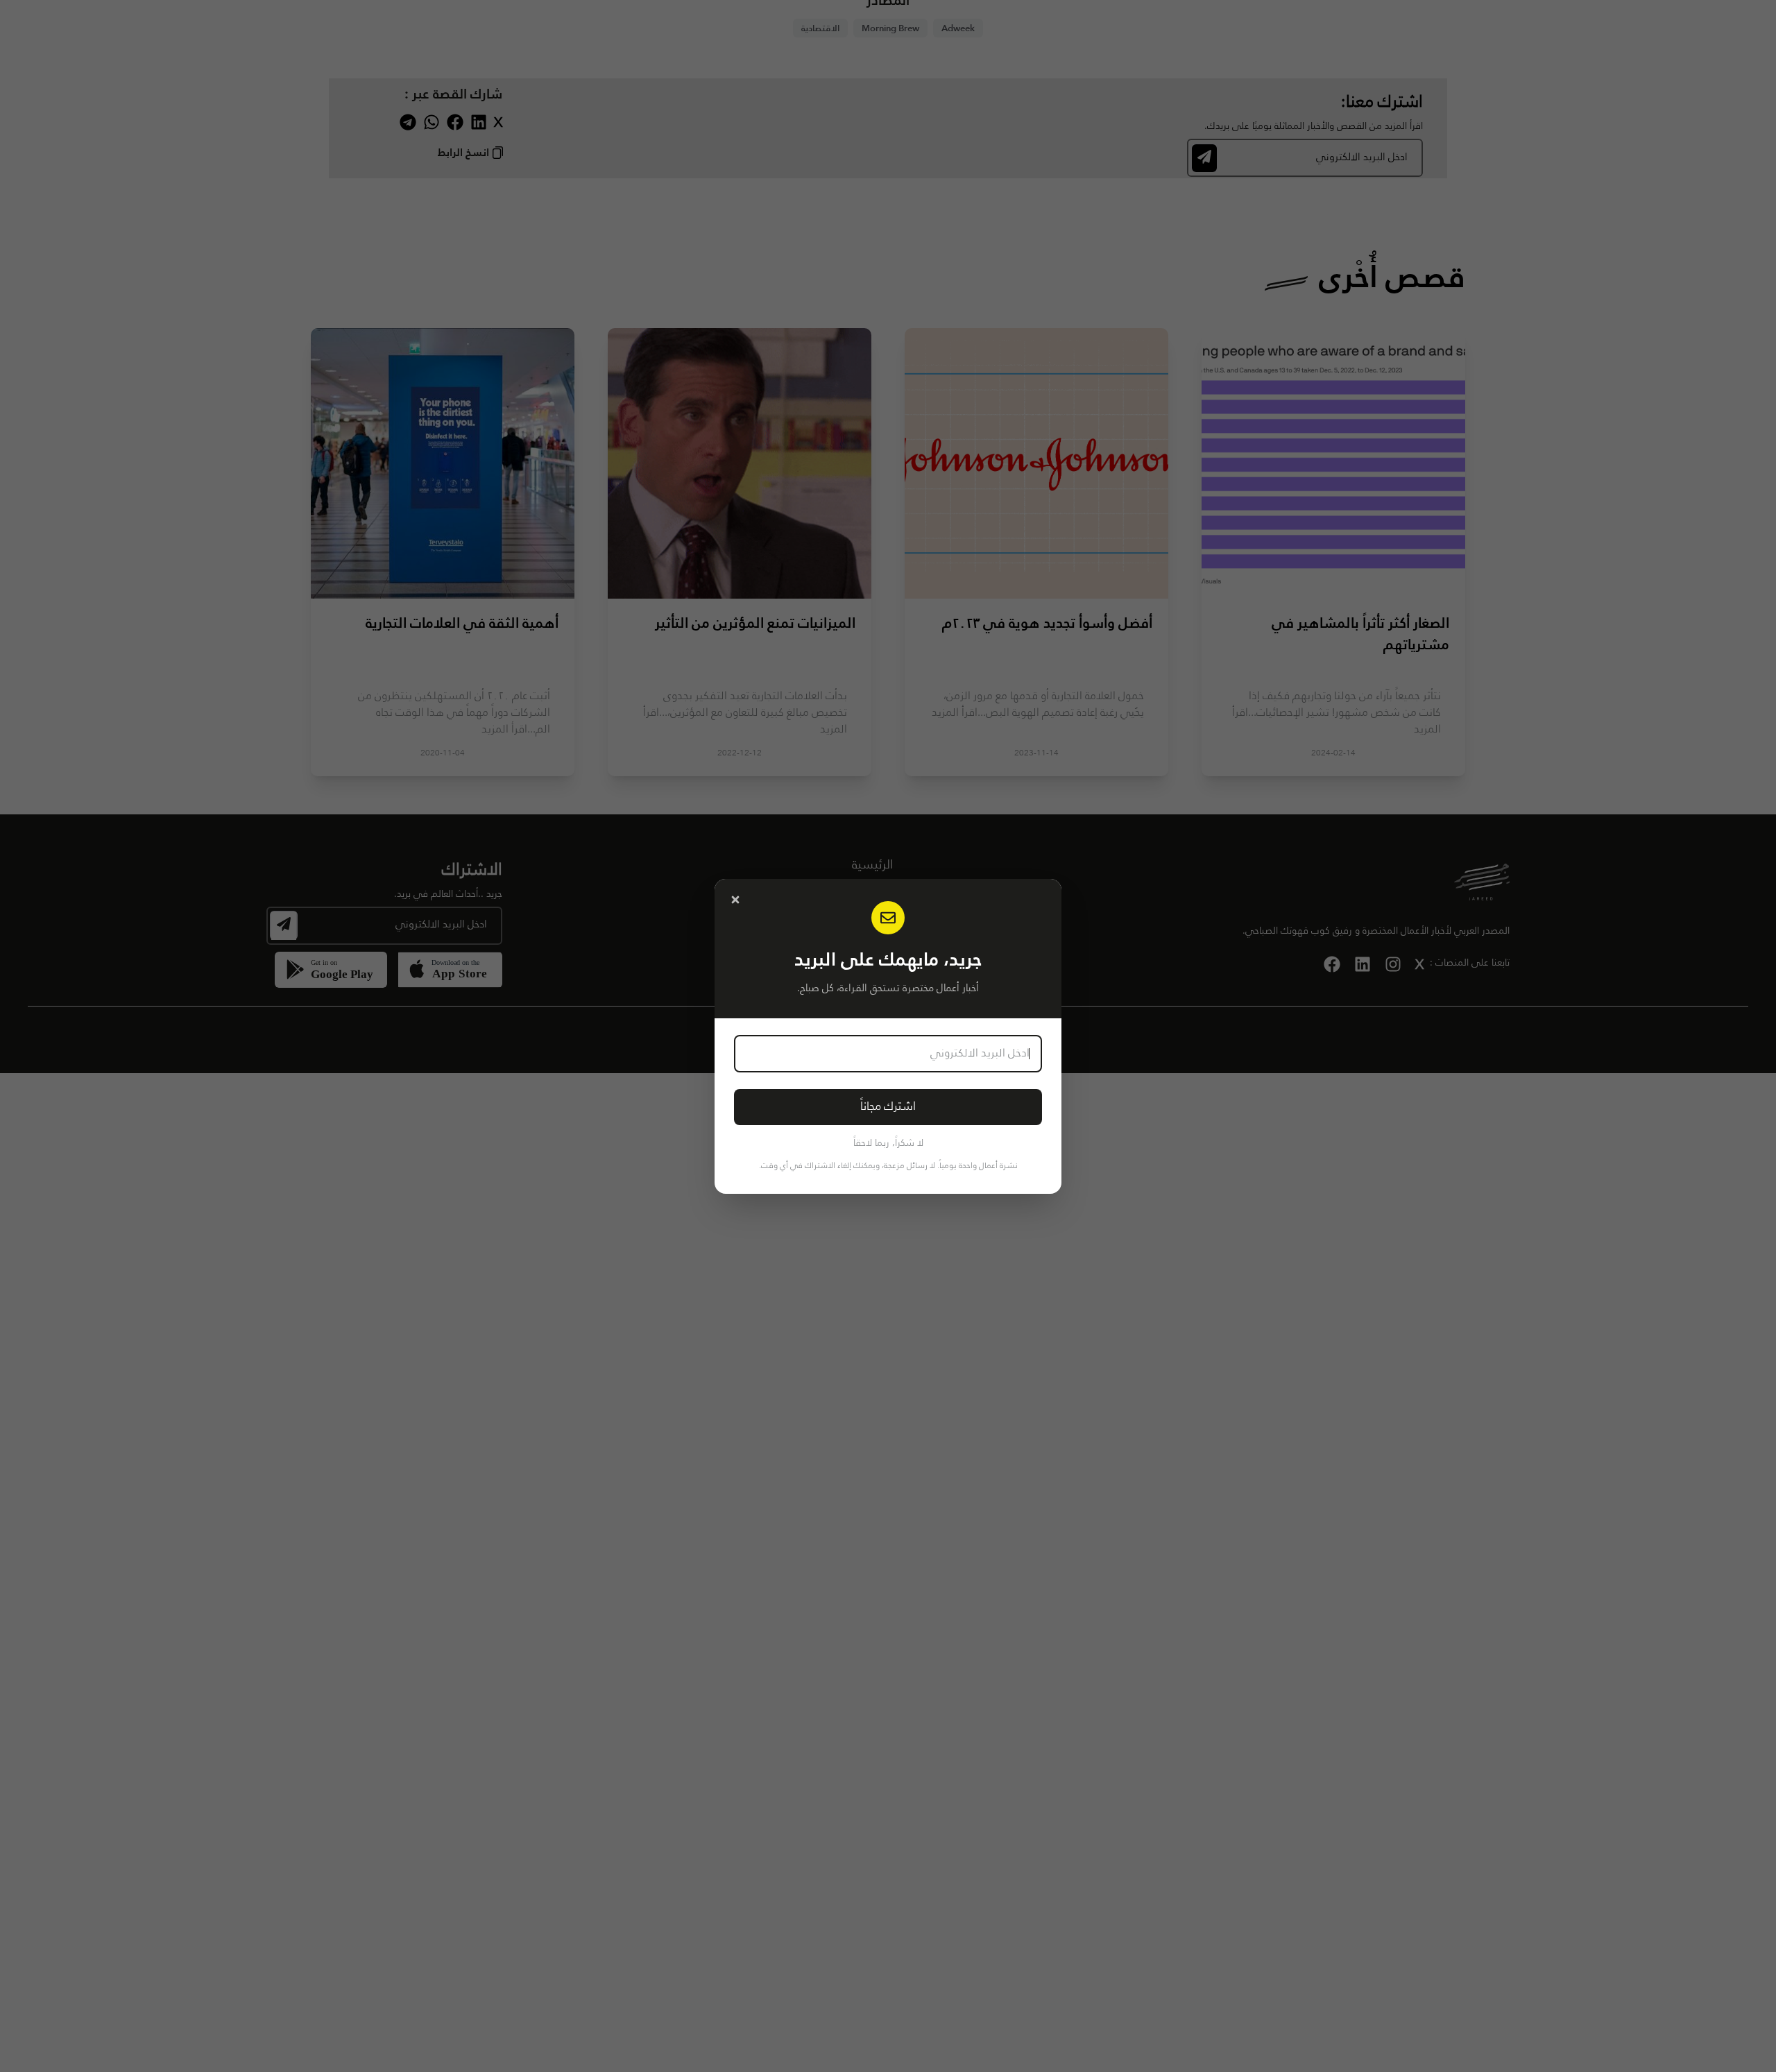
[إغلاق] (735, 900)
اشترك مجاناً (888, 1107)
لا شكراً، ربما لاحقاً (888, 1143)
